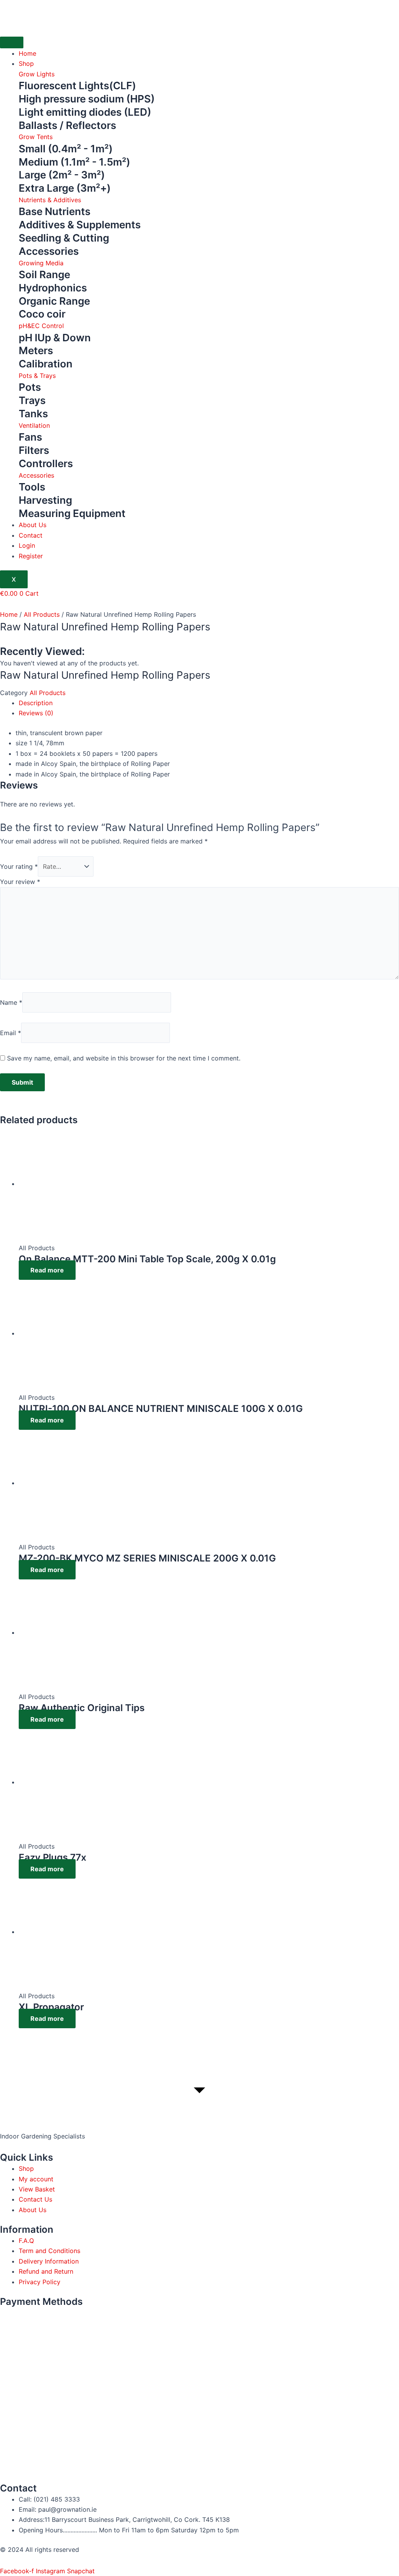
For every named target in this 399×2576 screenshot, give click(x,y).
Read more (47, 1270)
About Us (33, 525)
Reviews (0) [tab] (36, 713)
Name (11, 1002)
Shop (26, 64)
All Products (42, 614)
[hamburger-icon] (12, 42)
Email (11, 1033)
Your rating (19, 866)
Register (31, 556)
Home (27, 53)
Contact (31, 535)
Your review (20, 882)
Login (27, 545)
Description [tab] (36, 703)
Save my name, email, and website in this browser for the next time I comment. (124, 1058)
